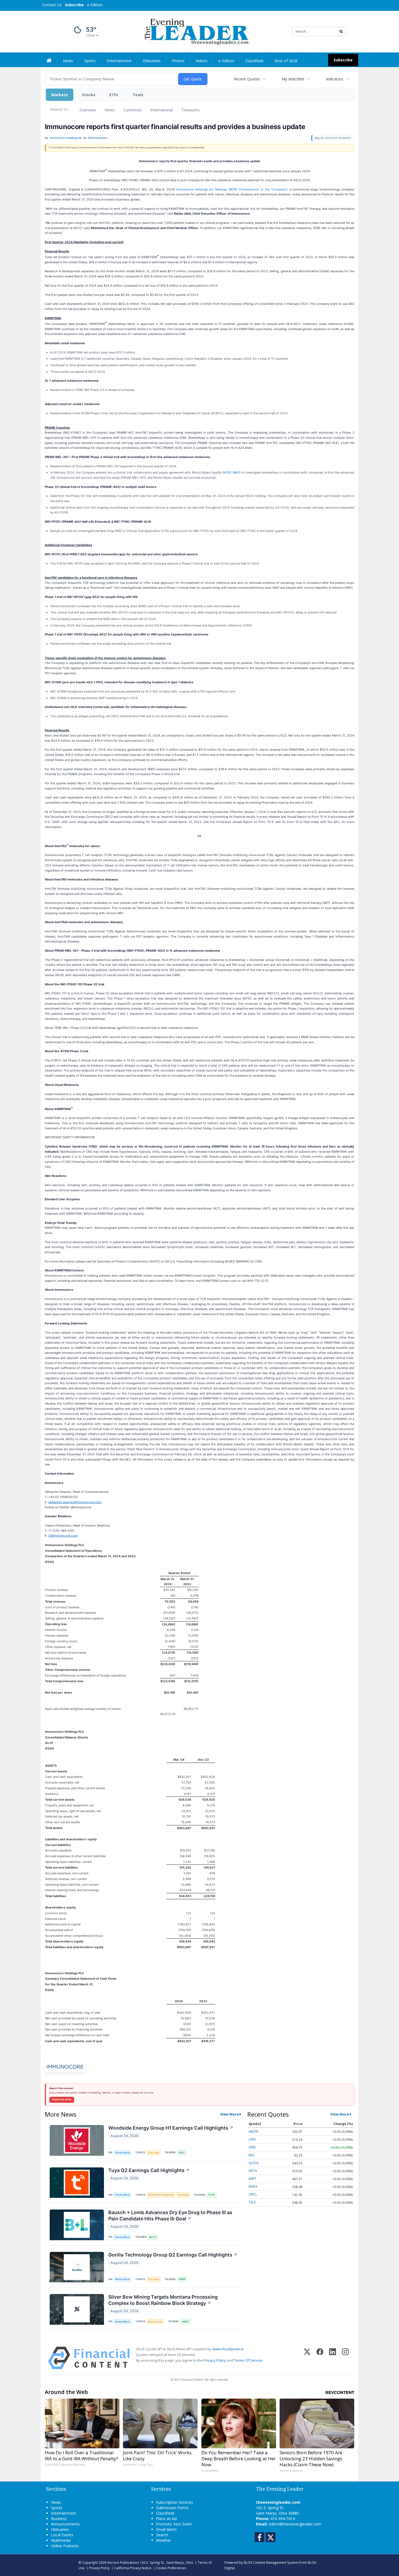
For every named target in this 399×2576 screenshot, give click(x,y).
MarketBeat (122, 2153)
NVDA (253, 2187)
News (110, 110)
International (161, 110)
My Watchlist (293, 79)
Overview (88, 110)
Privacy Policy (215, 2360)
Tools (138, 95)
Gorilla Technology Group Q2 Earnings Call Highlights (173, 2255)
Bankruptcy (155, 2322)
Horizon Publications (123, 2562)
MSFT (253, 2179)
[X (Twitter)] (307, 2358)
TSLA (252, 2202)
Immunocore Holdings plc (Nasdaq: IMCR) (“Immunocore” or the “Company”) (232, 189)
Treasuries (191, 110)
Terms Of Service (248, 2360)
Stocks (89, 95)
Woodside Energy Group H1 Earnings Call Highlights (171, 2128)
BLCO (153, 2237)
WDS (182, 2153)
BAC (252, 2155)
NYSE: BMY (231, 472)
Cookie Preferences (171, 2568)
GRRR (182, 2279)
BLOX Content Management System (271, 2562)
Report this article (62, 2099)
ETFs (114, 95)
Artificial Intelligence (161, 2195)
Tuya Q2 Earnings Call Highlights (149, 2170)
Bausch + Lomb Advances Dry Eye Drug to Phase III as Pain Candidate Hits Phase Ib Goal (170, 2215)
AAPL (253, 2139)
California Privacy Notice (133, 2568)
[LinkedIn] (333, 2358)
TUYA (211, 2195)
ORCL (253, 2194)
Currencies (132, 110)
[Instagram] (345, 2358)
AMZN (253, 2131)
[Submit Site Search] (341, 32)
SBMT (186, 2322)
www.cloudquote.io (228, 2349)
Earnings (154, 2153)
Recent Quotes (247, 79)
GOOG (254, 2163)
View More (229, 2114)
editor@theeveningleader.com (295, 2524)
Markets (60, 95)
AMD (252, 2147)
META (253, 2171)
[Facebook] (320, 2358)
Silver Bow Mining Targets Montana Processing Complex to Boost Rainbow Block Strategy (163, 2300)
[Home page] (196, 31)
